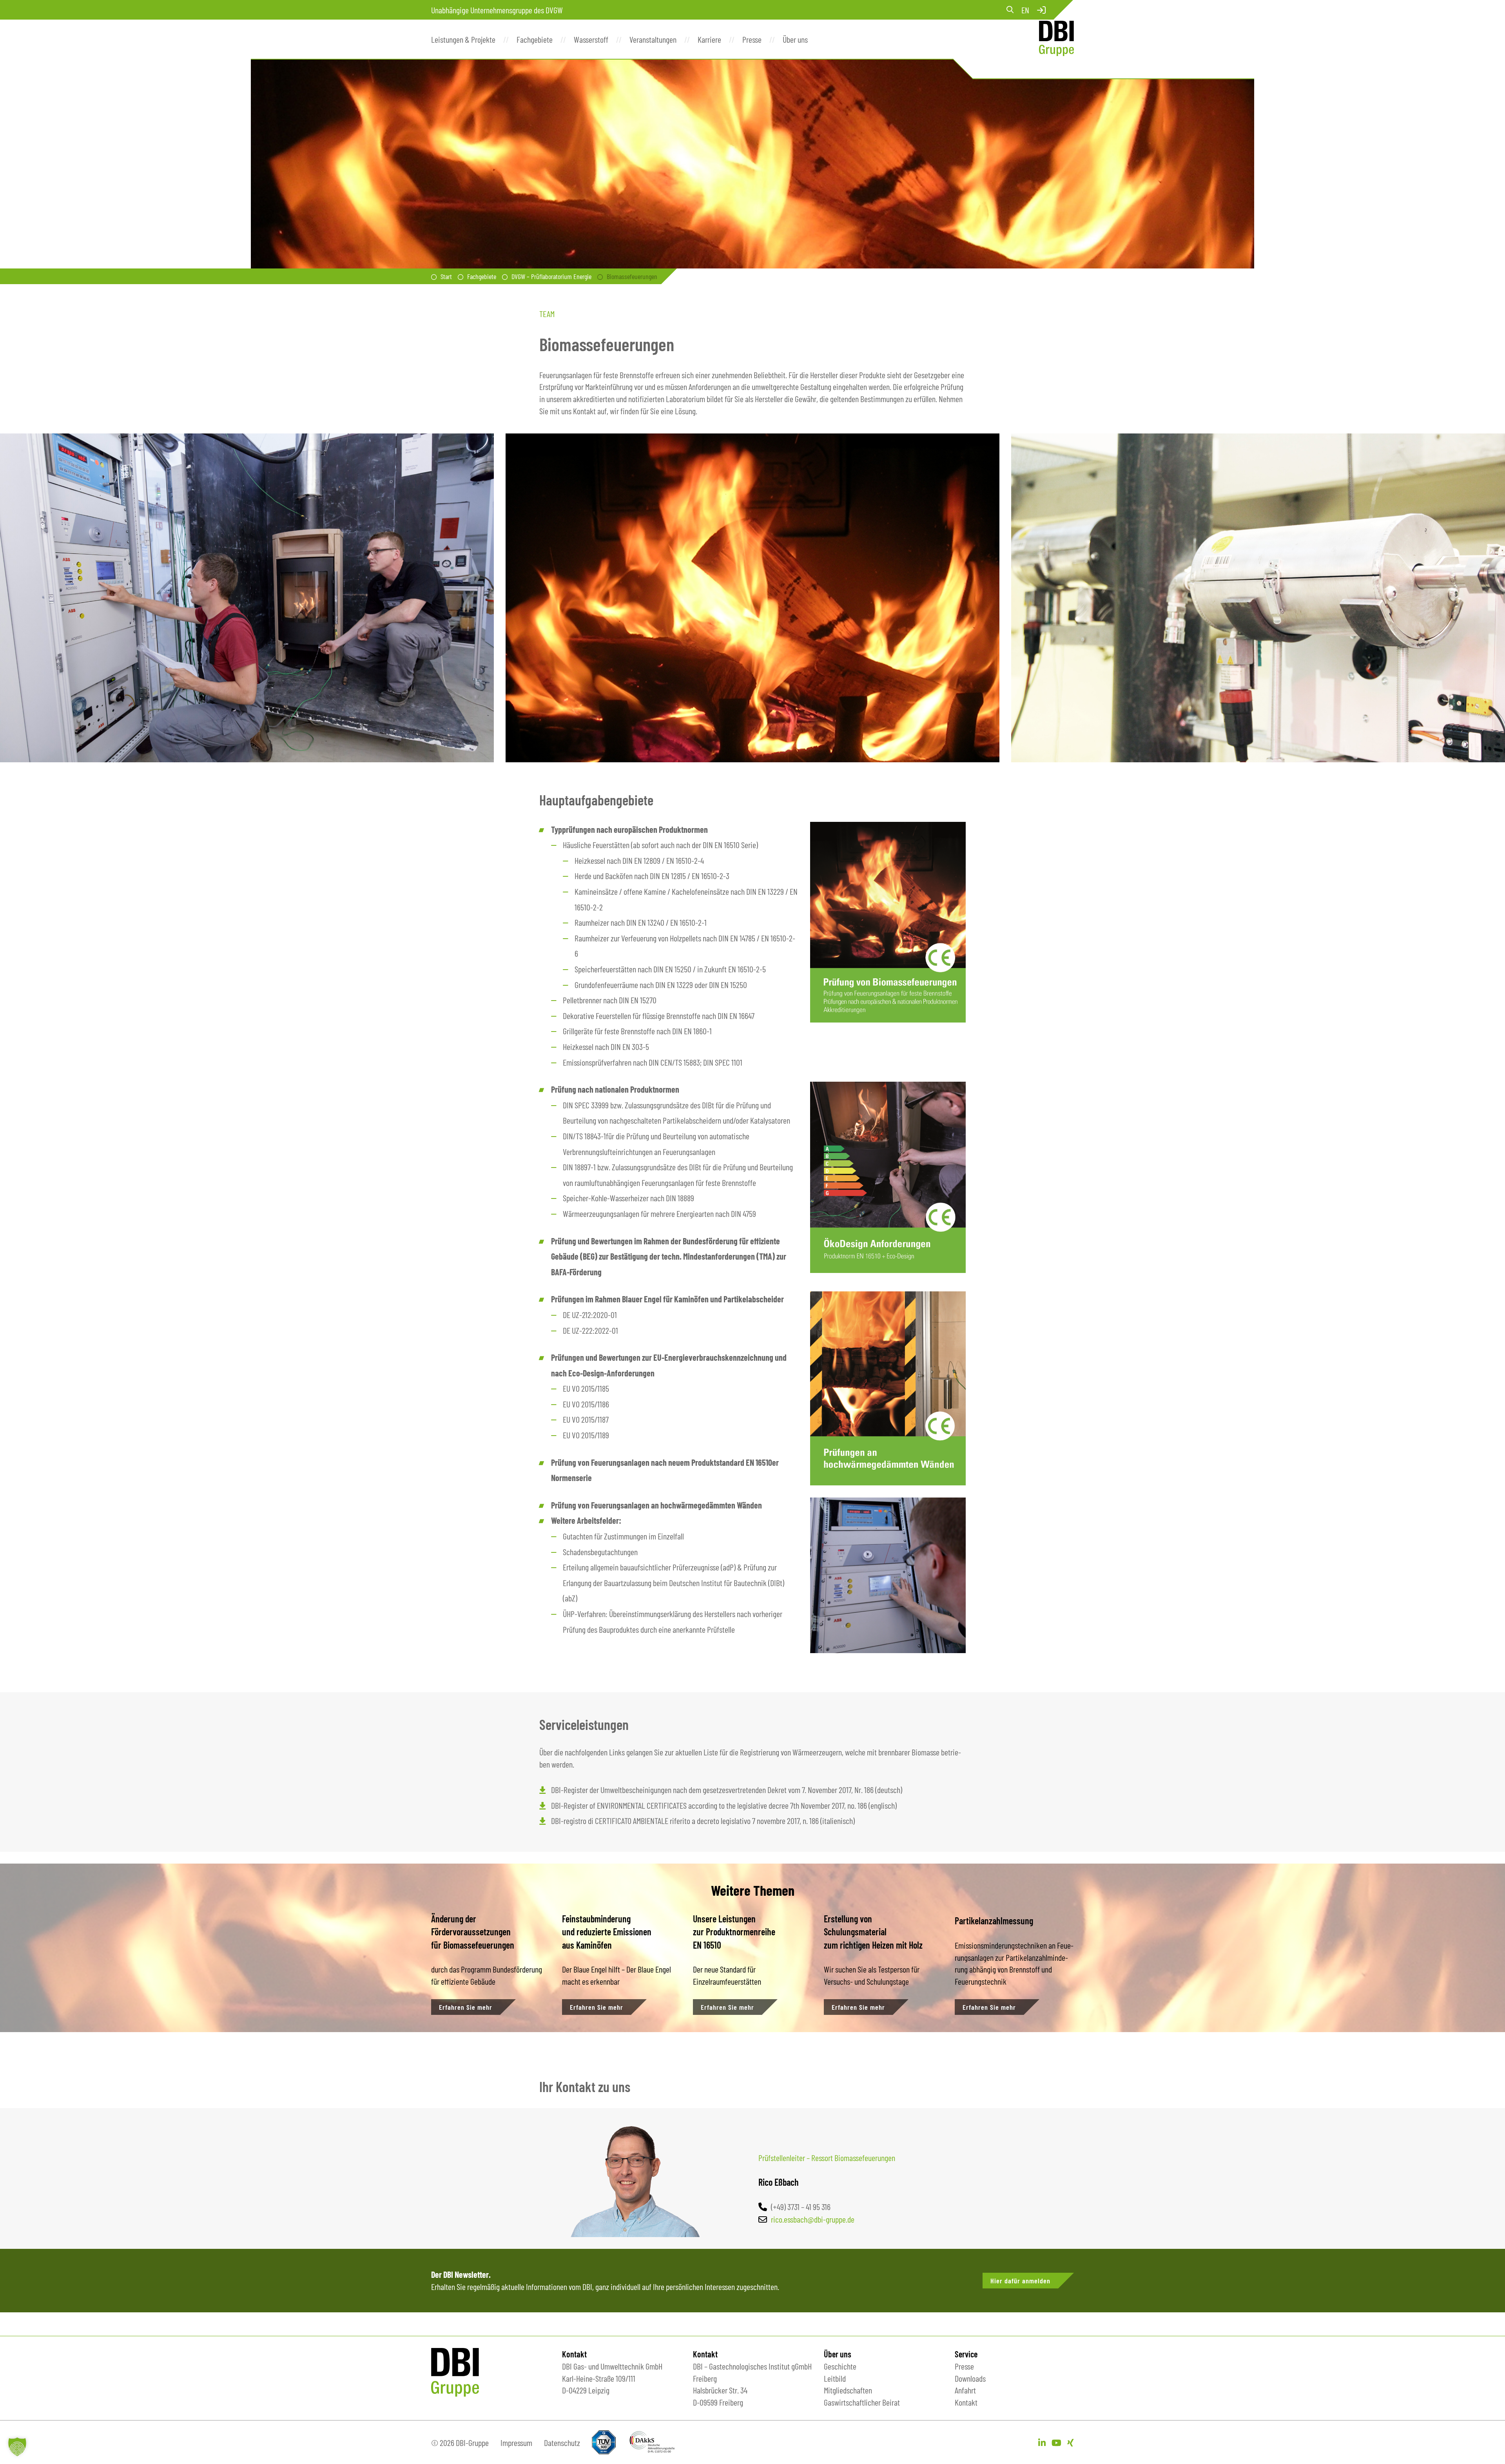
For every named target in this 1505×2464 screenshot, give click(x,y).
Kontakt (966, 2402)
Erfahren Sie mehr (466, 2007)
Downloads (970, 2378)
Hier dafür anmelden (1020, 2281)
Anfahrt (965, 2390)
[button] (17, 2447)
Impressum (516, 2442)
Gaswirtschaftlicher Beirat (862, 2402)
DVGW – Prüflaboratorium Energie (551, 276)
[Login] (1041, 10)
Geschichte (840, 2366)
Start (446, 276)
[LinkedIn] (1042, 2442)
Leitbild (835, 2378)
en (1025, 10)
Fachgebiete (482, 276)
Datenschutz (562, 2442)
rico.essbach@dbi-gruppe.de (813, 2219)
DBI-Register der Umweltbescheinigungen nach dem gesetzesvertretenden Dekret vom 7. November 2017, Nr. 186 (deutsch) (727, 1790)
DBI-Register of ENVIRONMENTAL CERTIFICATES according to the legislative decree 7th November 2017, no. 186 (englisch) (724, 1805)
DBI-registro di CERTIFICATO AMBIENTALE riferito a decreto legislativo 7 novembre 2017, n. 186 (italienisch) (703, 1820)
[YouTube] (1056, 2442)
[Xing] (1071, 2442)
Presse (964, 2366)
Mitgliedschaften (848, 2390)
